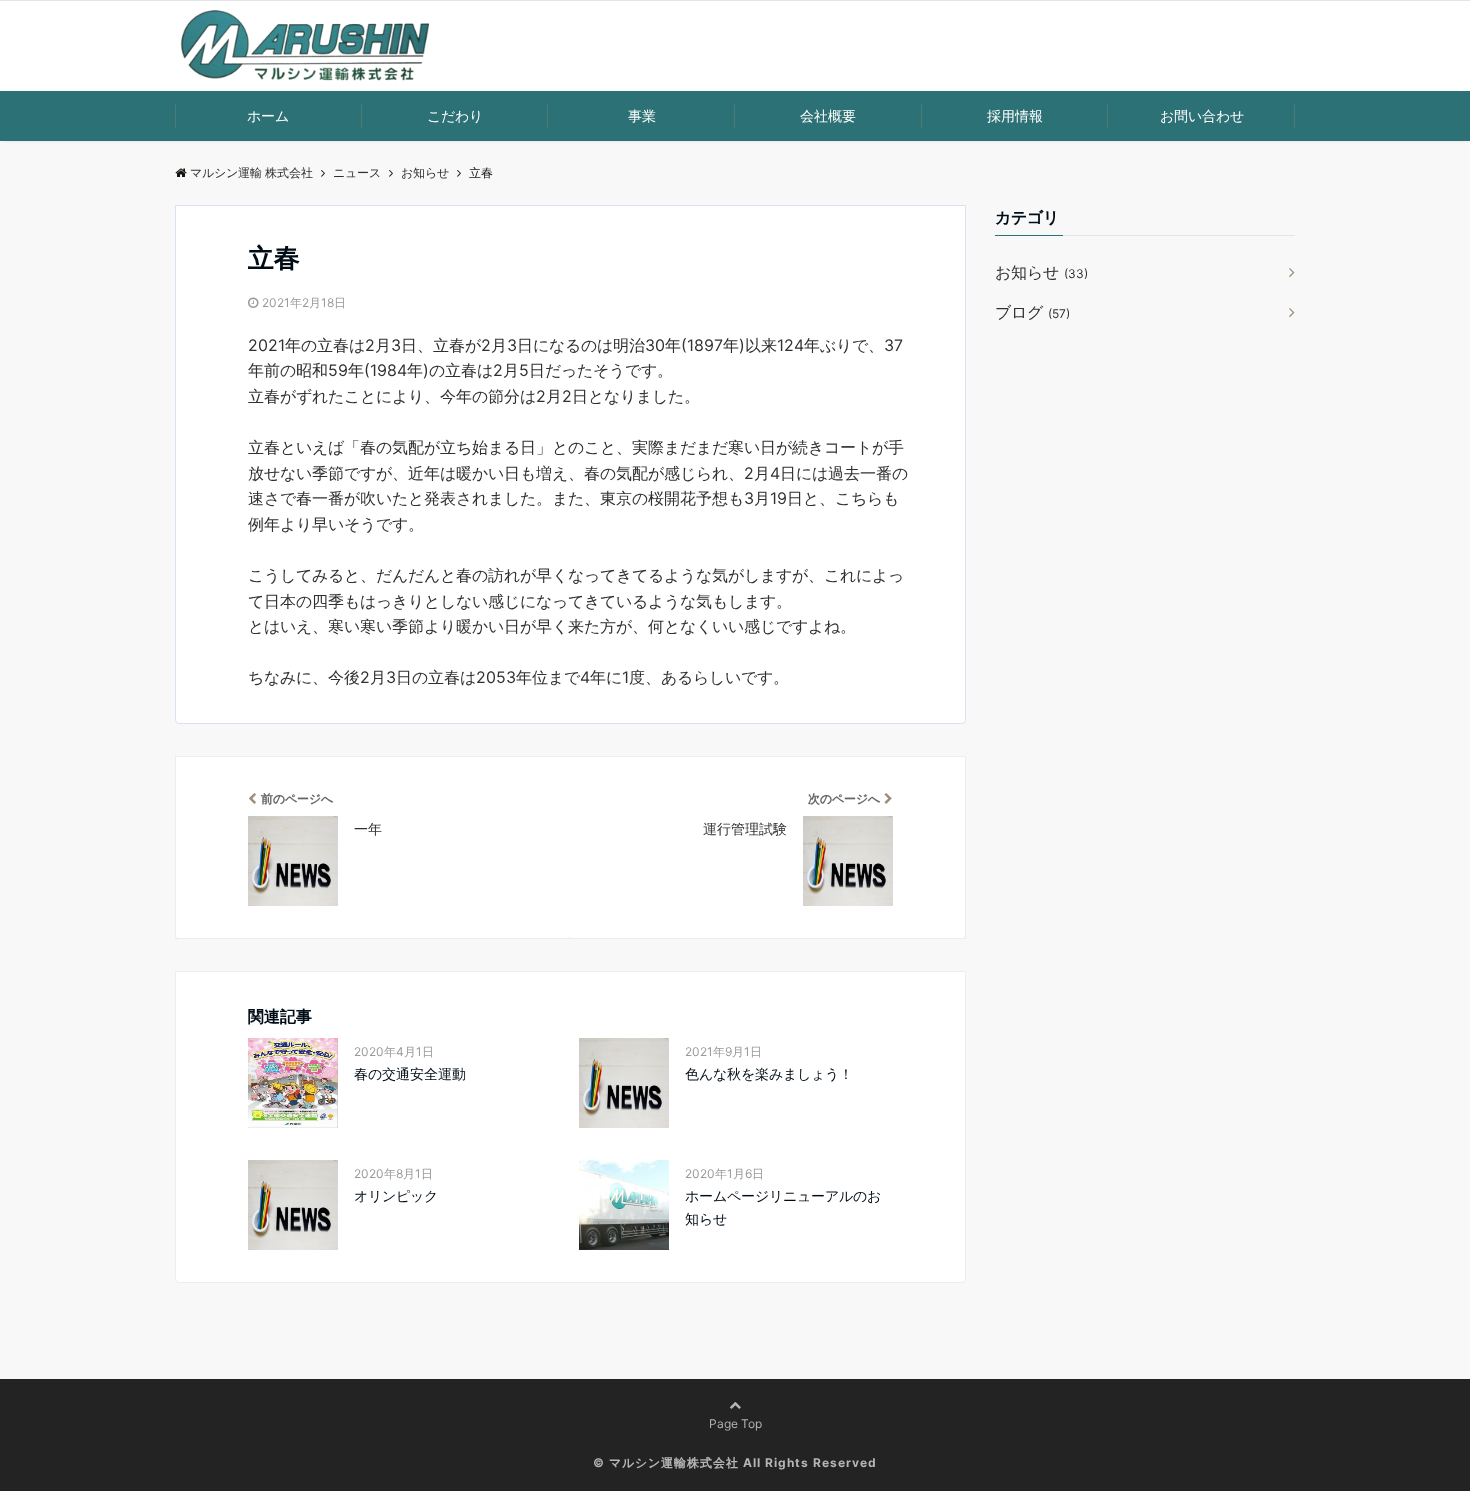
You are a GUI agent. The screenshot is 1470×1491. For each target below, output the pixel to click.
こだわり (455, 115)
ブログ (1032, 312)
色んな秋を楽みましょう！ (769, 1073)
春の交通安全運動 (410, 1073)
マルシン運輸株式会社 (674, 1462)
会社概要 (828, 115)
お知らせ (1041, 272)
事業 (642, 115)
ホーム (268, 115)
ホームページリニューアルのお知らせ (783, 1206)
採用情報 (1015, 115)
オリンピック (396, 1195)
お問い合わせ (1202, 115)
